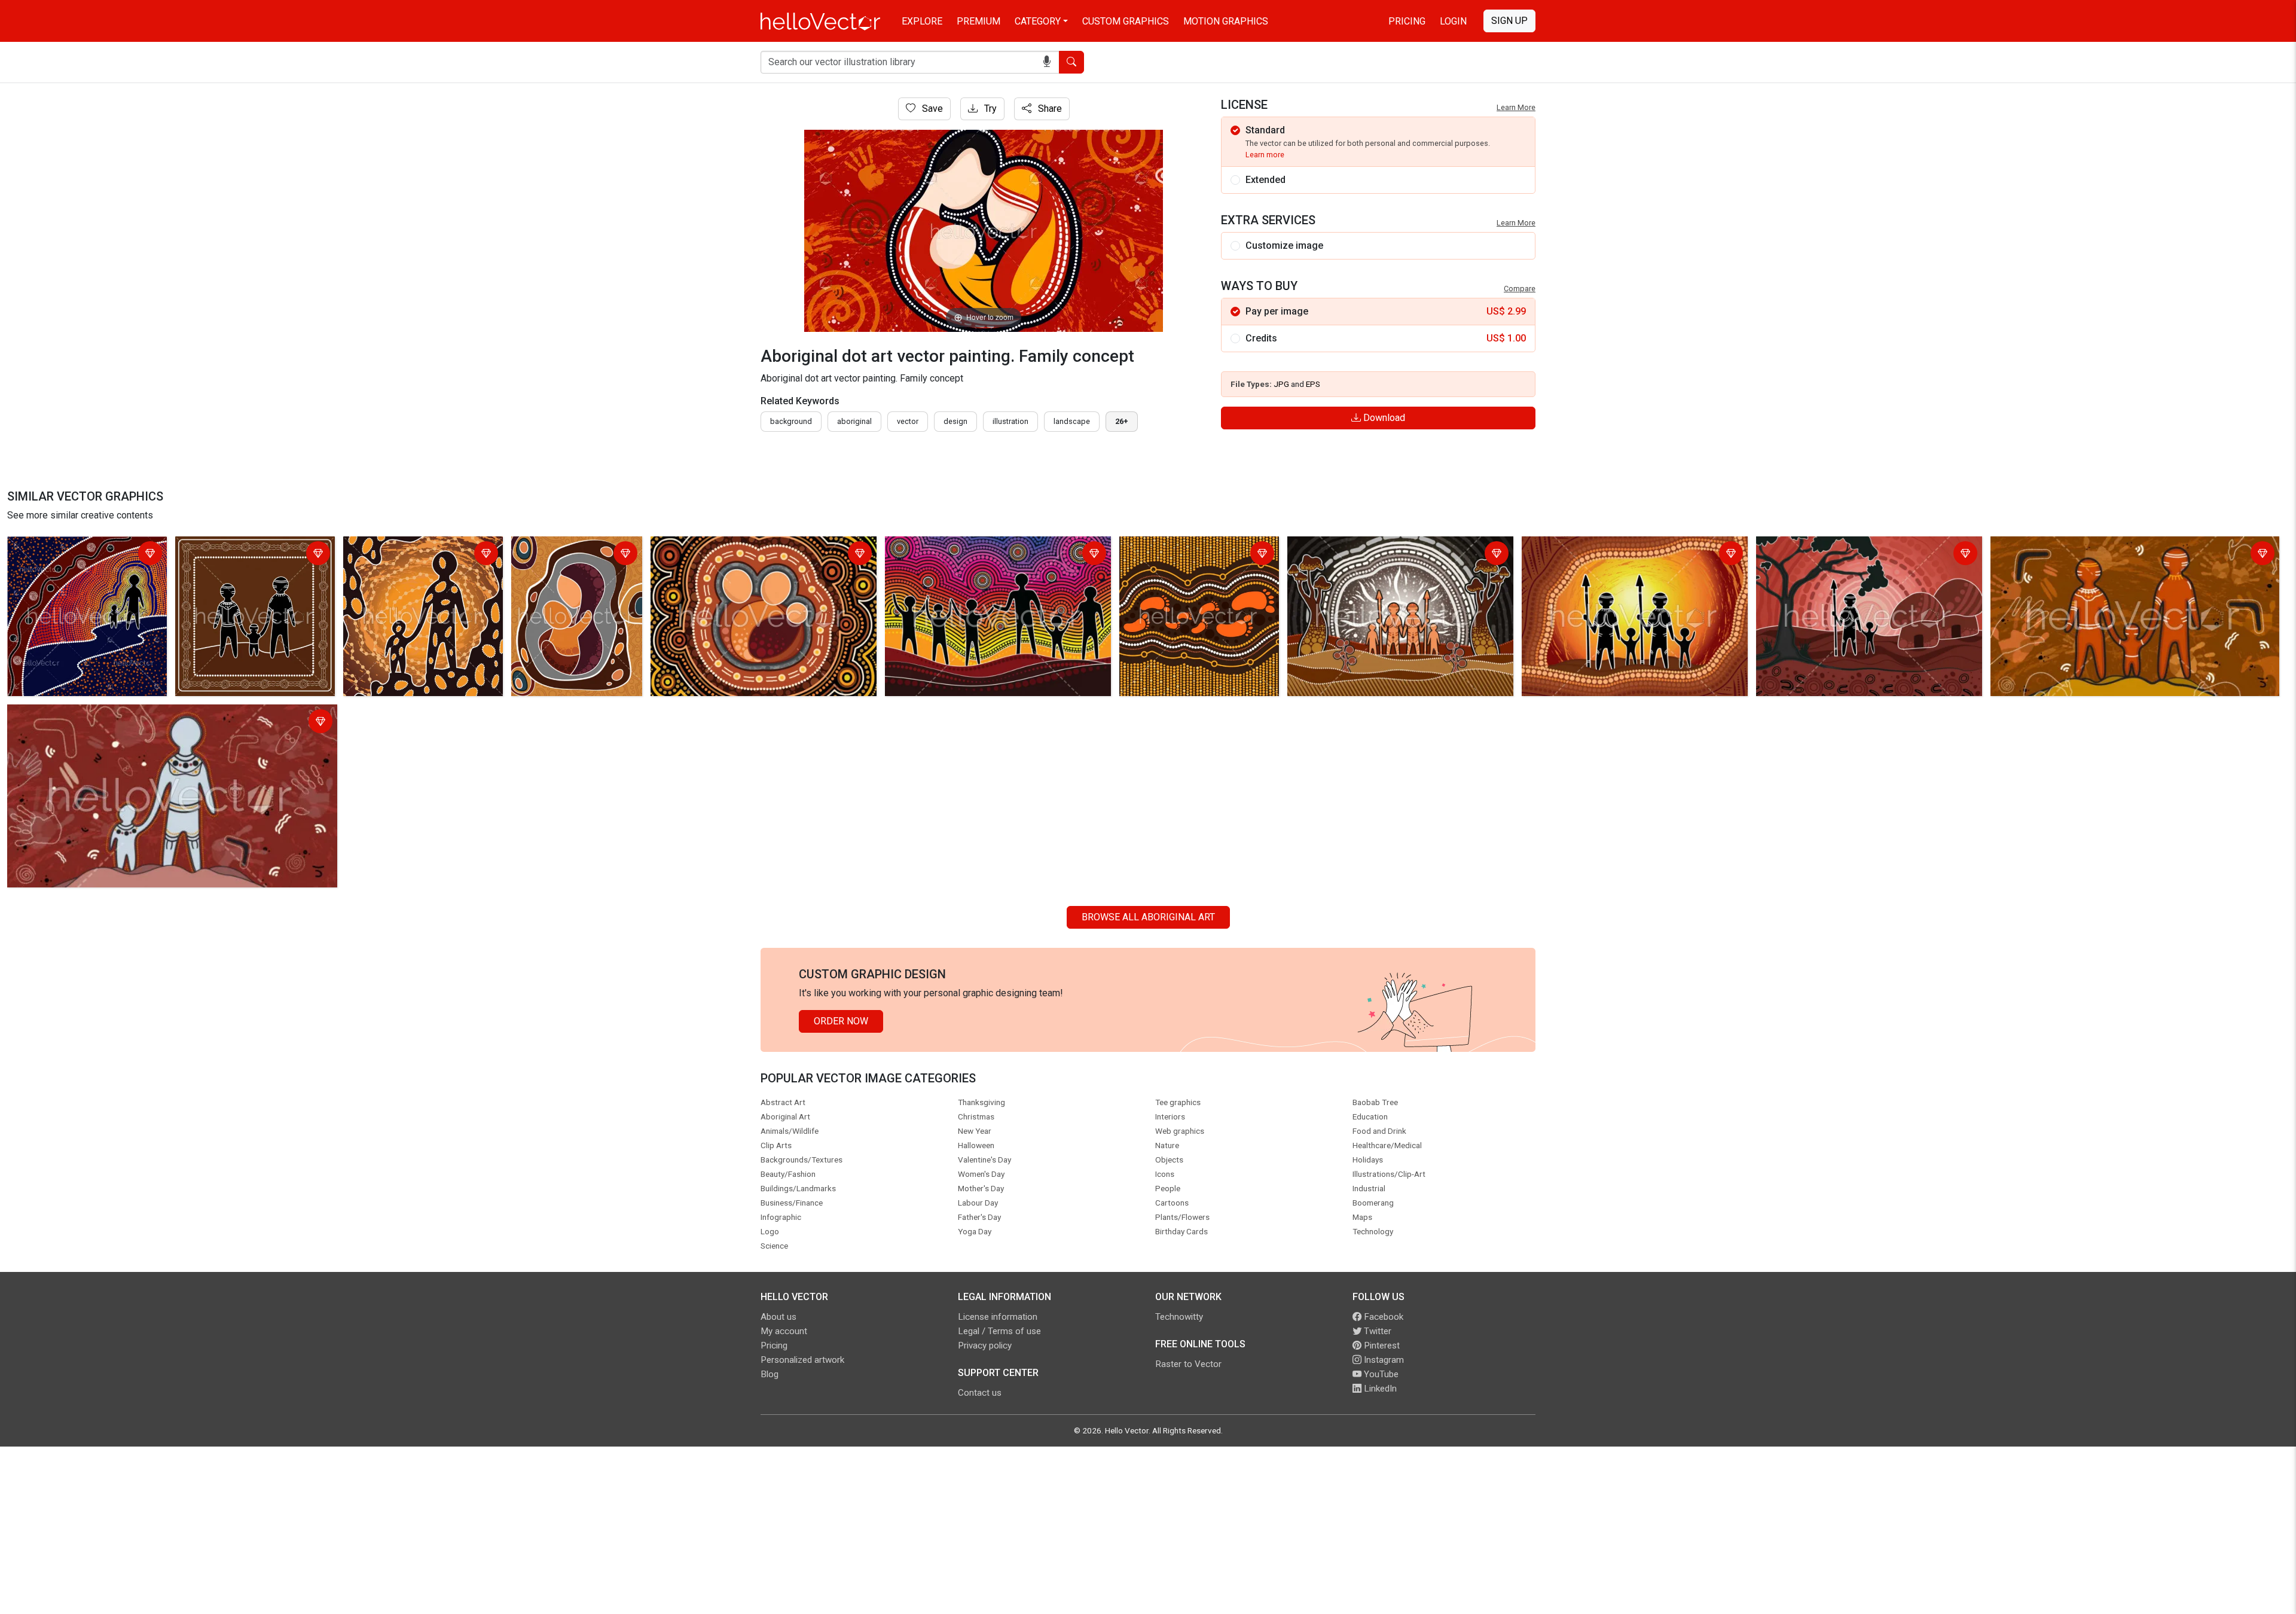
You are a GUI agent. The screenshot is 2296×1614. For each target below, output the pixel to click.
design (955, 421)
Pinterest (1381, 1345)
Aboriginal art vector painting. (72, 547)
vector (908, 421)
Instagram (1383, 1360)
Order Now (841, 1021)
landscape (1072, 421)
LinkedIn (1379, 1389)
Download (1383, 418)
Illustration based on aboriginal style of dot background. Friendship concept (979, 555)
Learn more (1265, 155)
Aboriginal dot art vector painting (1828, 547)
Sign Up (1509, 21)
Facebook (1382, 1317)
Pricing (1407, 21)
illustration (1010, 421)
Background (791, 421)
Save (931, 109)
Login (1453, 21)
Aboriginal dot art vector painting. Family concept (756, 547)
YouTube (1380, 1374)
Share (1049, 109)
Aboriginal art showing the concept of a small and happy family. (1394, 555)
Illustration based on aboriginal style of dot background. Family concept (1189, 562)
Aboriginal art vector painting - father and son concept (410, 555)
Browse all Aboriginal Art (1148, 917)
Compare (1520, 289)
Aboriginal (854, 421)
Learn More (1516, 107)
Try (989, 109)
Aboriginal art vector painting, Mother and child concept (576, 555)
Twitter (1376, 1331)
